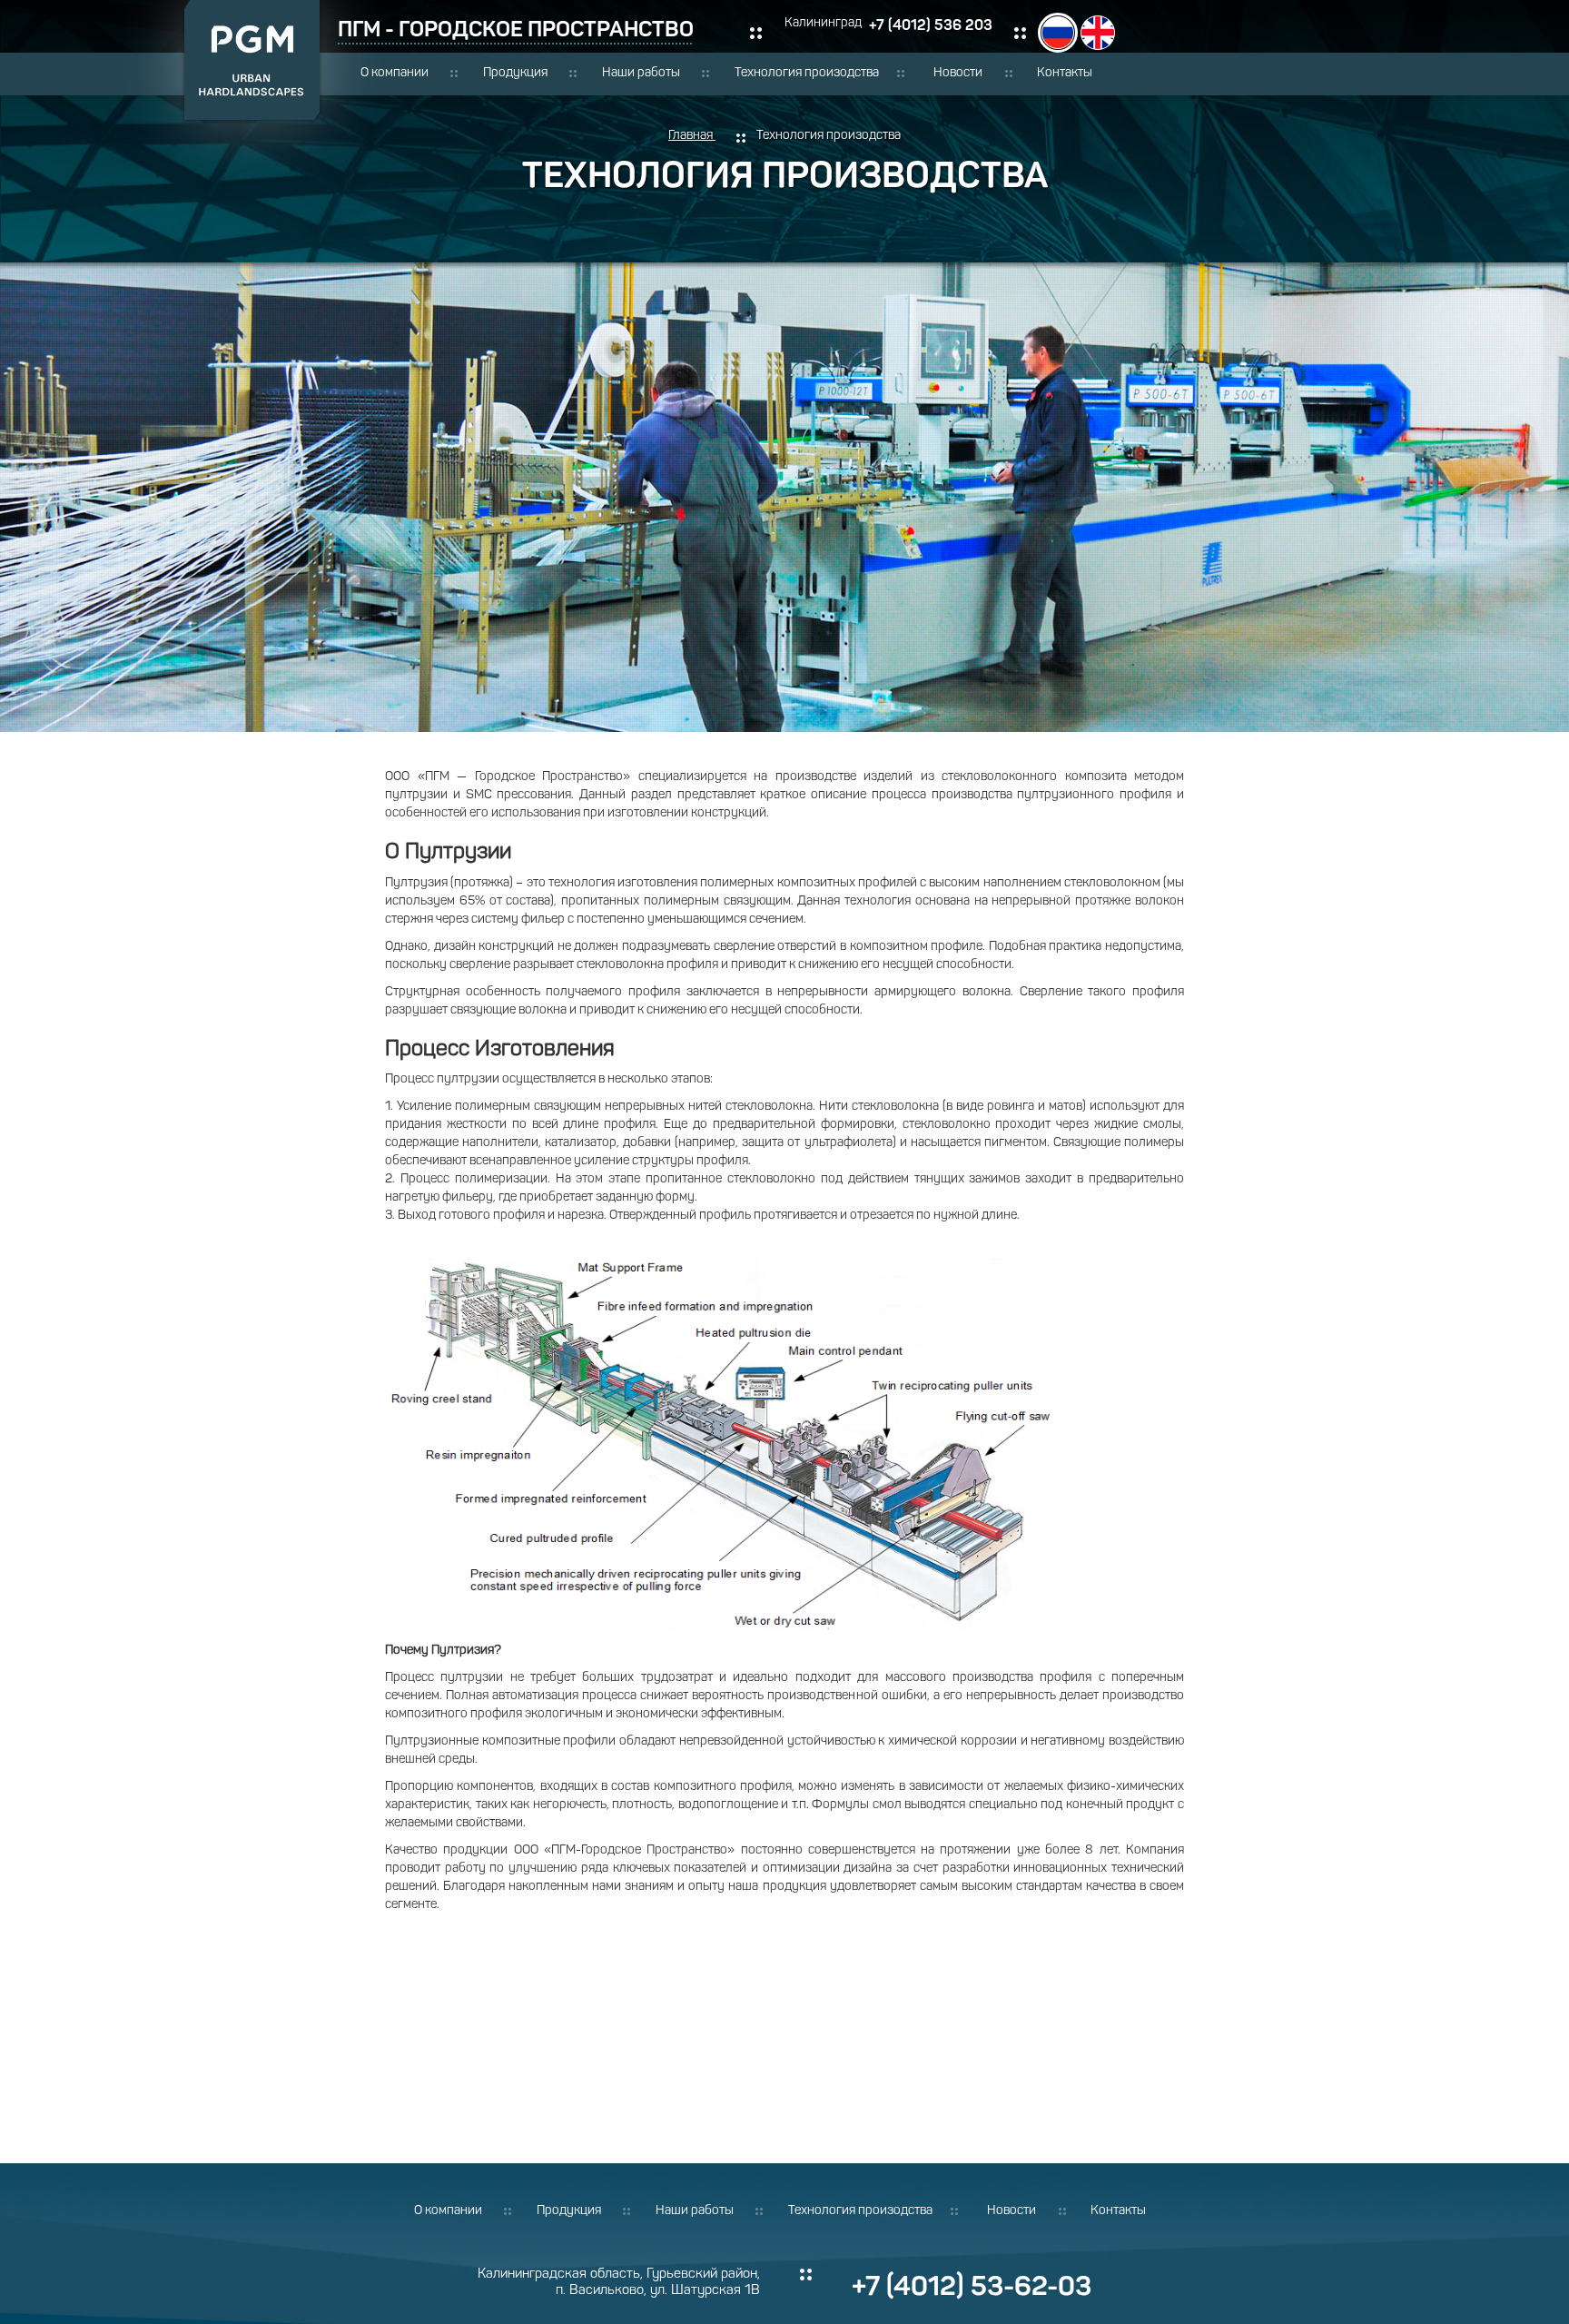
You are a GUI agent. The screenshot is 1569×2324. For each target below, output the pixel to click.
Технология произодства (807, 73)
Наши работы (641, 73)
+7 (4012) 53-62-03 (972, 2286)
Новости (958, 73)
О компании (395, 73)
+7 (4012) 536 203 (931, 25)
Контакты (1065, 73)
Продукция (515, 73)
